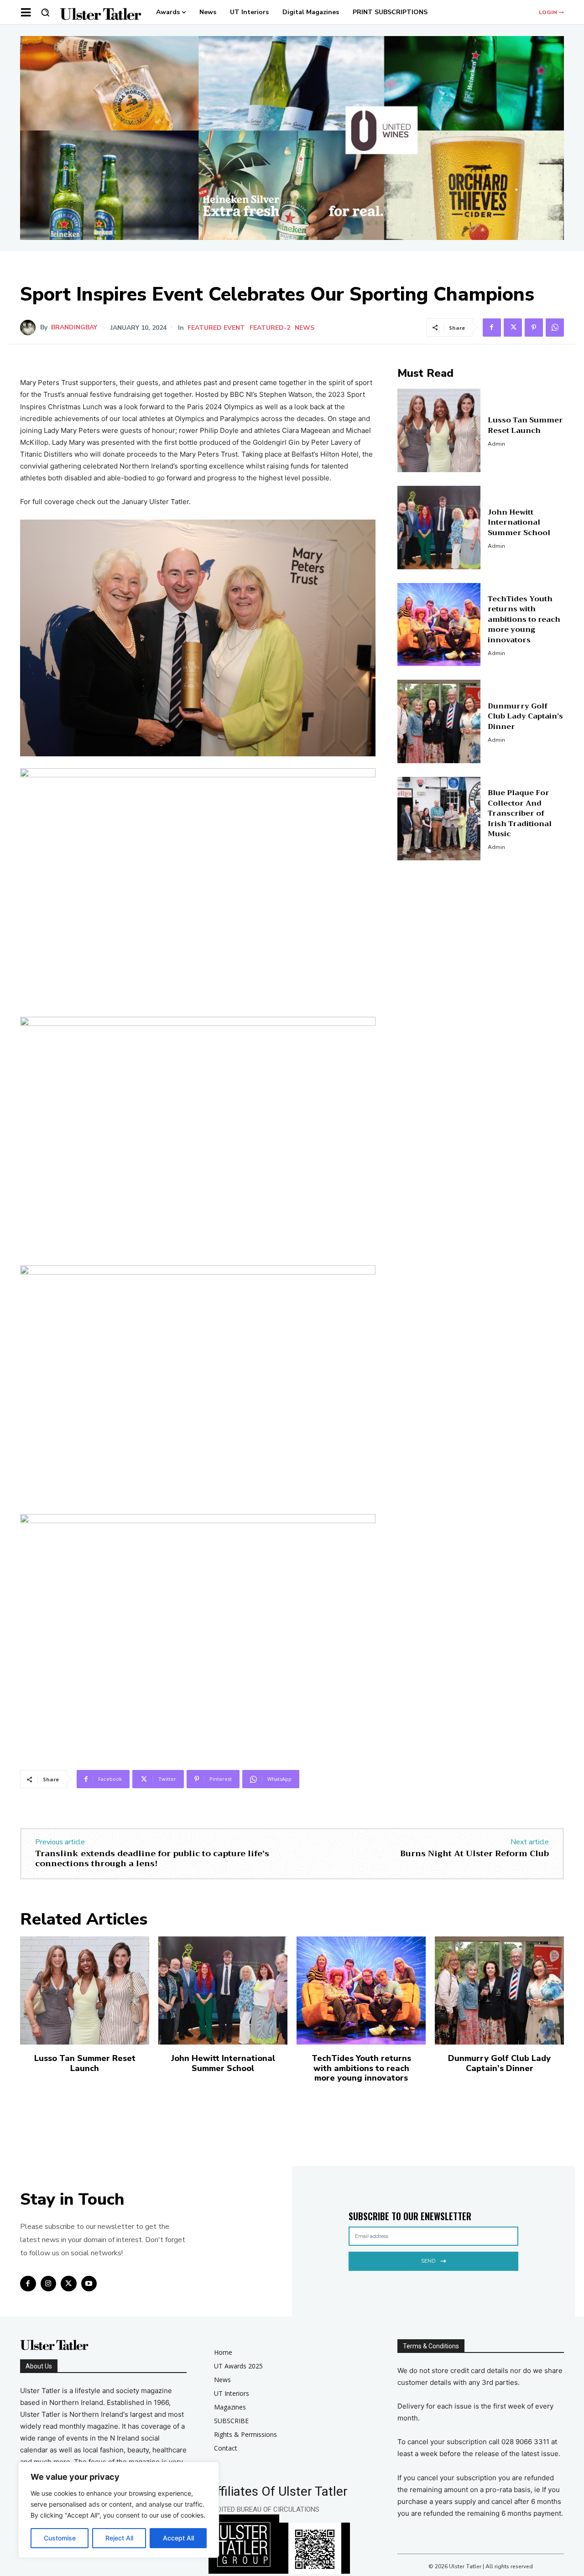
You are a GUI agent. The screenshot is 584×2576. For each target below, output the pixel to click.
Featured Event (216, 328)
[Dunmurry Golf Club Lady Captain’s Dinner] (439, 721)
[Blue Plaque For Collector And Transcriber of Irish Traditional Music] (439, 819)
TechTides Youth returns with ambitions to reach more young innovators (524, 619)
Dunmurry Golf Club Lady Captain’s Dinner (525, 716)
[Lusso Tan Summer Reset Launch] (439, 430)
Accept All (178, 2538)
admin (496, 444)
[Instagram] (49, 2284)
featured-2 (270, 328)
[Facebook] (492, 328)
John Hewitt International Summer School (519, 523)
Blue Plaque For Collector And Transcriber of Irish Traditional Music (520, 813)
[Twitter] (513, 328)
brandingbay (74, 328)
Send (428, 2261)
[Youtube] (89, 2284)
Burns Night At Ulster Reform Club (474, 1853)
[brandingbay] (30, 328)
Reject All (119, 2538)
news (305, 328)
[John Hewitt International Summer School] (439, 528)
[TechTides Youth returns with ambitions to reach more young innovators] (439, 625)
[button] (45, 12)
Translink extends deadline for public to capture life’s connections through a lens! (152, 1858)
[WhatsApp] (555, 328)
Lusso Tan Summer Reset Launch (525, 425)
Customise (60, 2538)
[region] (119, 2510)
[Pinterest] (534, 328)
